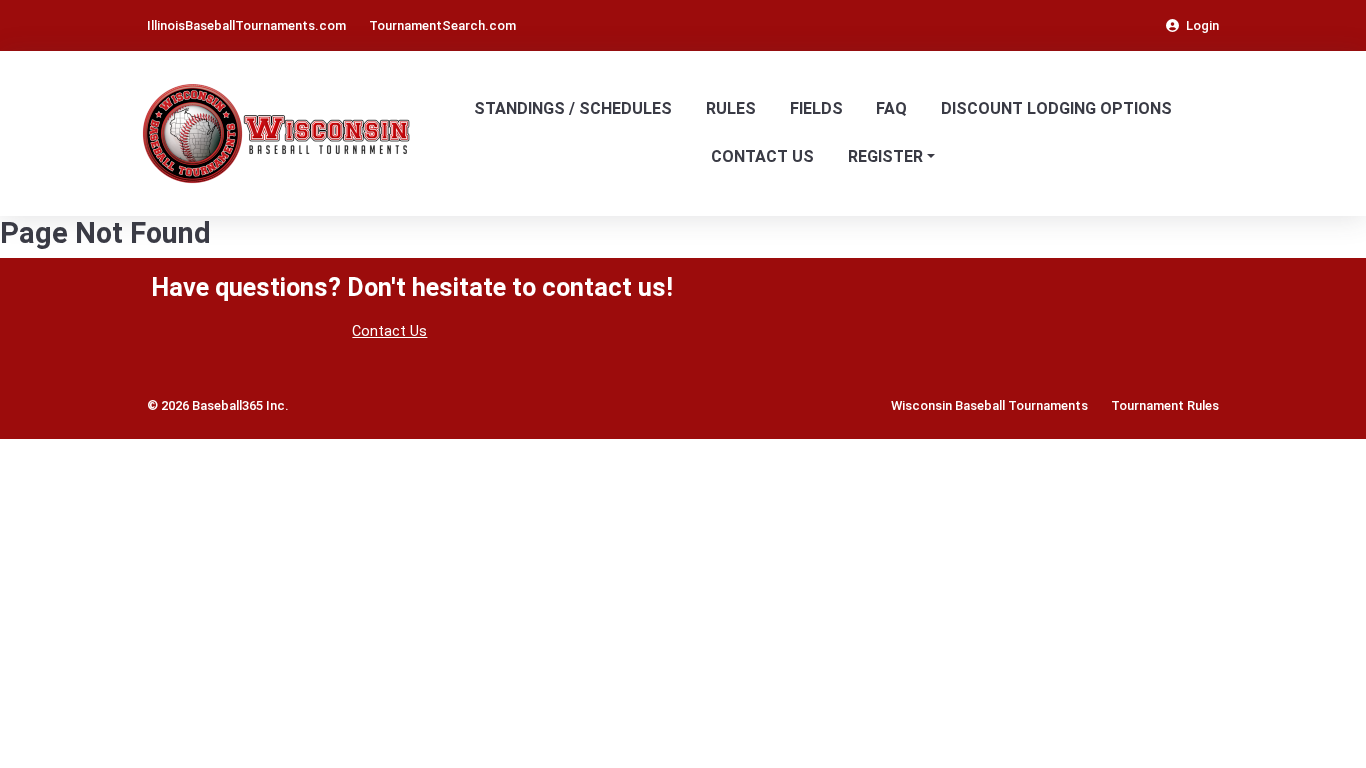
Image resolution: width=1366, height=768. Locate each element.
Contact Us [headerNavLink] (762, 156)
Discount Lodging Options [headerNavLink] (1056, 108)
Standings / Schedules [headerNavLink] (573, 108)
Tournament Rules (1165, 405)
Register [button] (885, 156)
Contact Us (389, 331)
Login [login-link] (1202, 25)
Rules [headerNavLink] (731, 108)
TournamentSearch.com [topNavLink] (442, 25)
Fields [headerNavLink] (816, 108)
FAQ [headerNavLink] (891, 108)
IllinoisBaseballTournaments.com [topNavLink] (246, 25)
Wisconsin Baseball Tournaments (989, 405)
